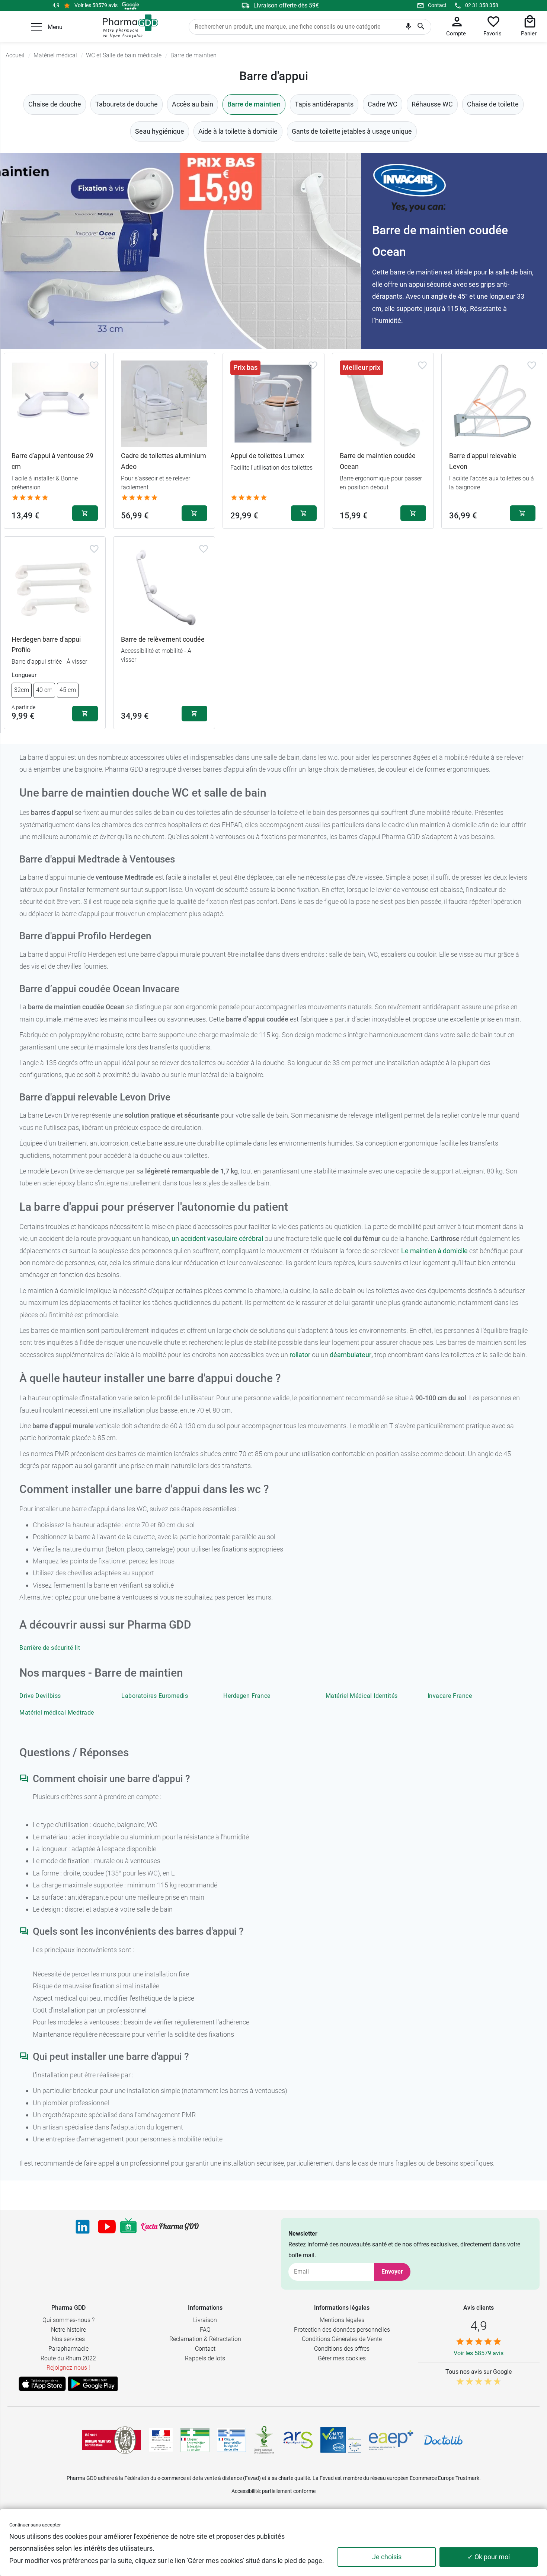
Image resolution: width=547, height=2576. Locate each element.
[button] (36, 27)
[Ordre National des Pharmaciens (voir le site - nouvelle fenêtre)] (265, 2440)
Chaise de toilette (493, 104)
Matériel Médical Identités (362, 1696)
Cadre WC (383, 104)
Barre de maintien (254, 104)
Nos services (68, 2339)
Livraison (205, 2320)
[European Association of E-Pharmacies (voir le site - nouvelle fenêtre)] (391, 2440)
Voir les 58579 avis (96, 5)
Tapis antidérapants (324, 104)
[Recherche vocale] (408, 28)
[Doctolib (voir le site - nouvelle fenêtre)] (443, 2440)
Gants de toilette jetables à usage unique (352, 131)
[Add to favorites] (94, 365)
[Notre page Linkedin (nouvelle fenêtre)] (83, 2227)
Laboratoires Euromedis (155, 1696)
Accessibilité (246, 2491)
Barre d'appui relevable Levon (483, 461)
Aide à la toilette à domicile (238, 131)
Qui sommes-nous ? (68, 2320)
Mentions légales (342, 2320)
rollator (300, 1355)
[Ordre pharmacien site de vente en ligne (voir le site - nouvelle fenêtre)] (195, 2440)
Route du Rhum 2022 (68, 2358)
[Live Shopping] (128, 2227)
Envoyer (392, 2272)
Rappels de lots (205, 2358)
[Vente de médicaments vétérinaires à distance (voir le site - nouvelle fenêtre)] (231, 2440)
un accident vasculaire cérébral (217, 1238)
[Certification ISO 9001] (112, 2440)
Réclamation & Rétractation (205, 2339)
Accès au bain (193, 104)
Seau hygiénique (160, 131)
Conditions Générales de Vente (342, 2339)
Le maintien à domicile (434, 1251)
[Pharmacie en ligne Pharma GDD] (128, 26)
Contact (437, 5)
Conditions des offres (342, 2349)
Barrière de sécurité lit (50, 1648)
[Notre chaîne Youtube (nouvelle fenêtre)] (107, 2227)
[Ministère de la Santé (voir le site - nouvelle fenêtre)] (161, 2440)
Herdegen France (247, 1696)
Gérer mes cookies (342, 2358)
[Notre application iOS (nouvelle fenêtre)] (42, 2384)
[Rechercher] (421, 27)
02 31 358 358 (482, 5)
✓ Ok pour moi (489, 2557)
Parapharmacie (68, 2349)
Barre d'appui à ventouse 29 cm (52, 461)
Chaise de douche (55, 104)
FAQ (205, 2330)
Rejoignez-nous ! (68, 2368)
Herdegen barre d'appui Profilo (46, 645)
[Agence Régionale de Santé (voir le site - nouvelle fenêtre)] (298, 2440)
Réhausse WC (432, 104)
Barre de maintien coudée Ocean (378, 461)
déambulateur (351, 1355)
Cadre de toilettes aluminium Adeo (164, 461)
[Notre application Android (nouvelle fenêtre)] (93, 2384)
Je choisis (387, 2557)
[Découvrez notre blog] (170, 2227)
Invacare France (450, 1696)
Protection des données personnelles (342, 2330)
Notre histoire (68, 2330)
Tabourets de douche (127, 104)
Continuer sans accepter (35, 2525)
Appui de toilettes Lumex (267, 456)
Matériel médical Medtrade (57, 1713)
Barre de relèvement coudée (163, 639)
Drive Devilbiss (40, 1696)
